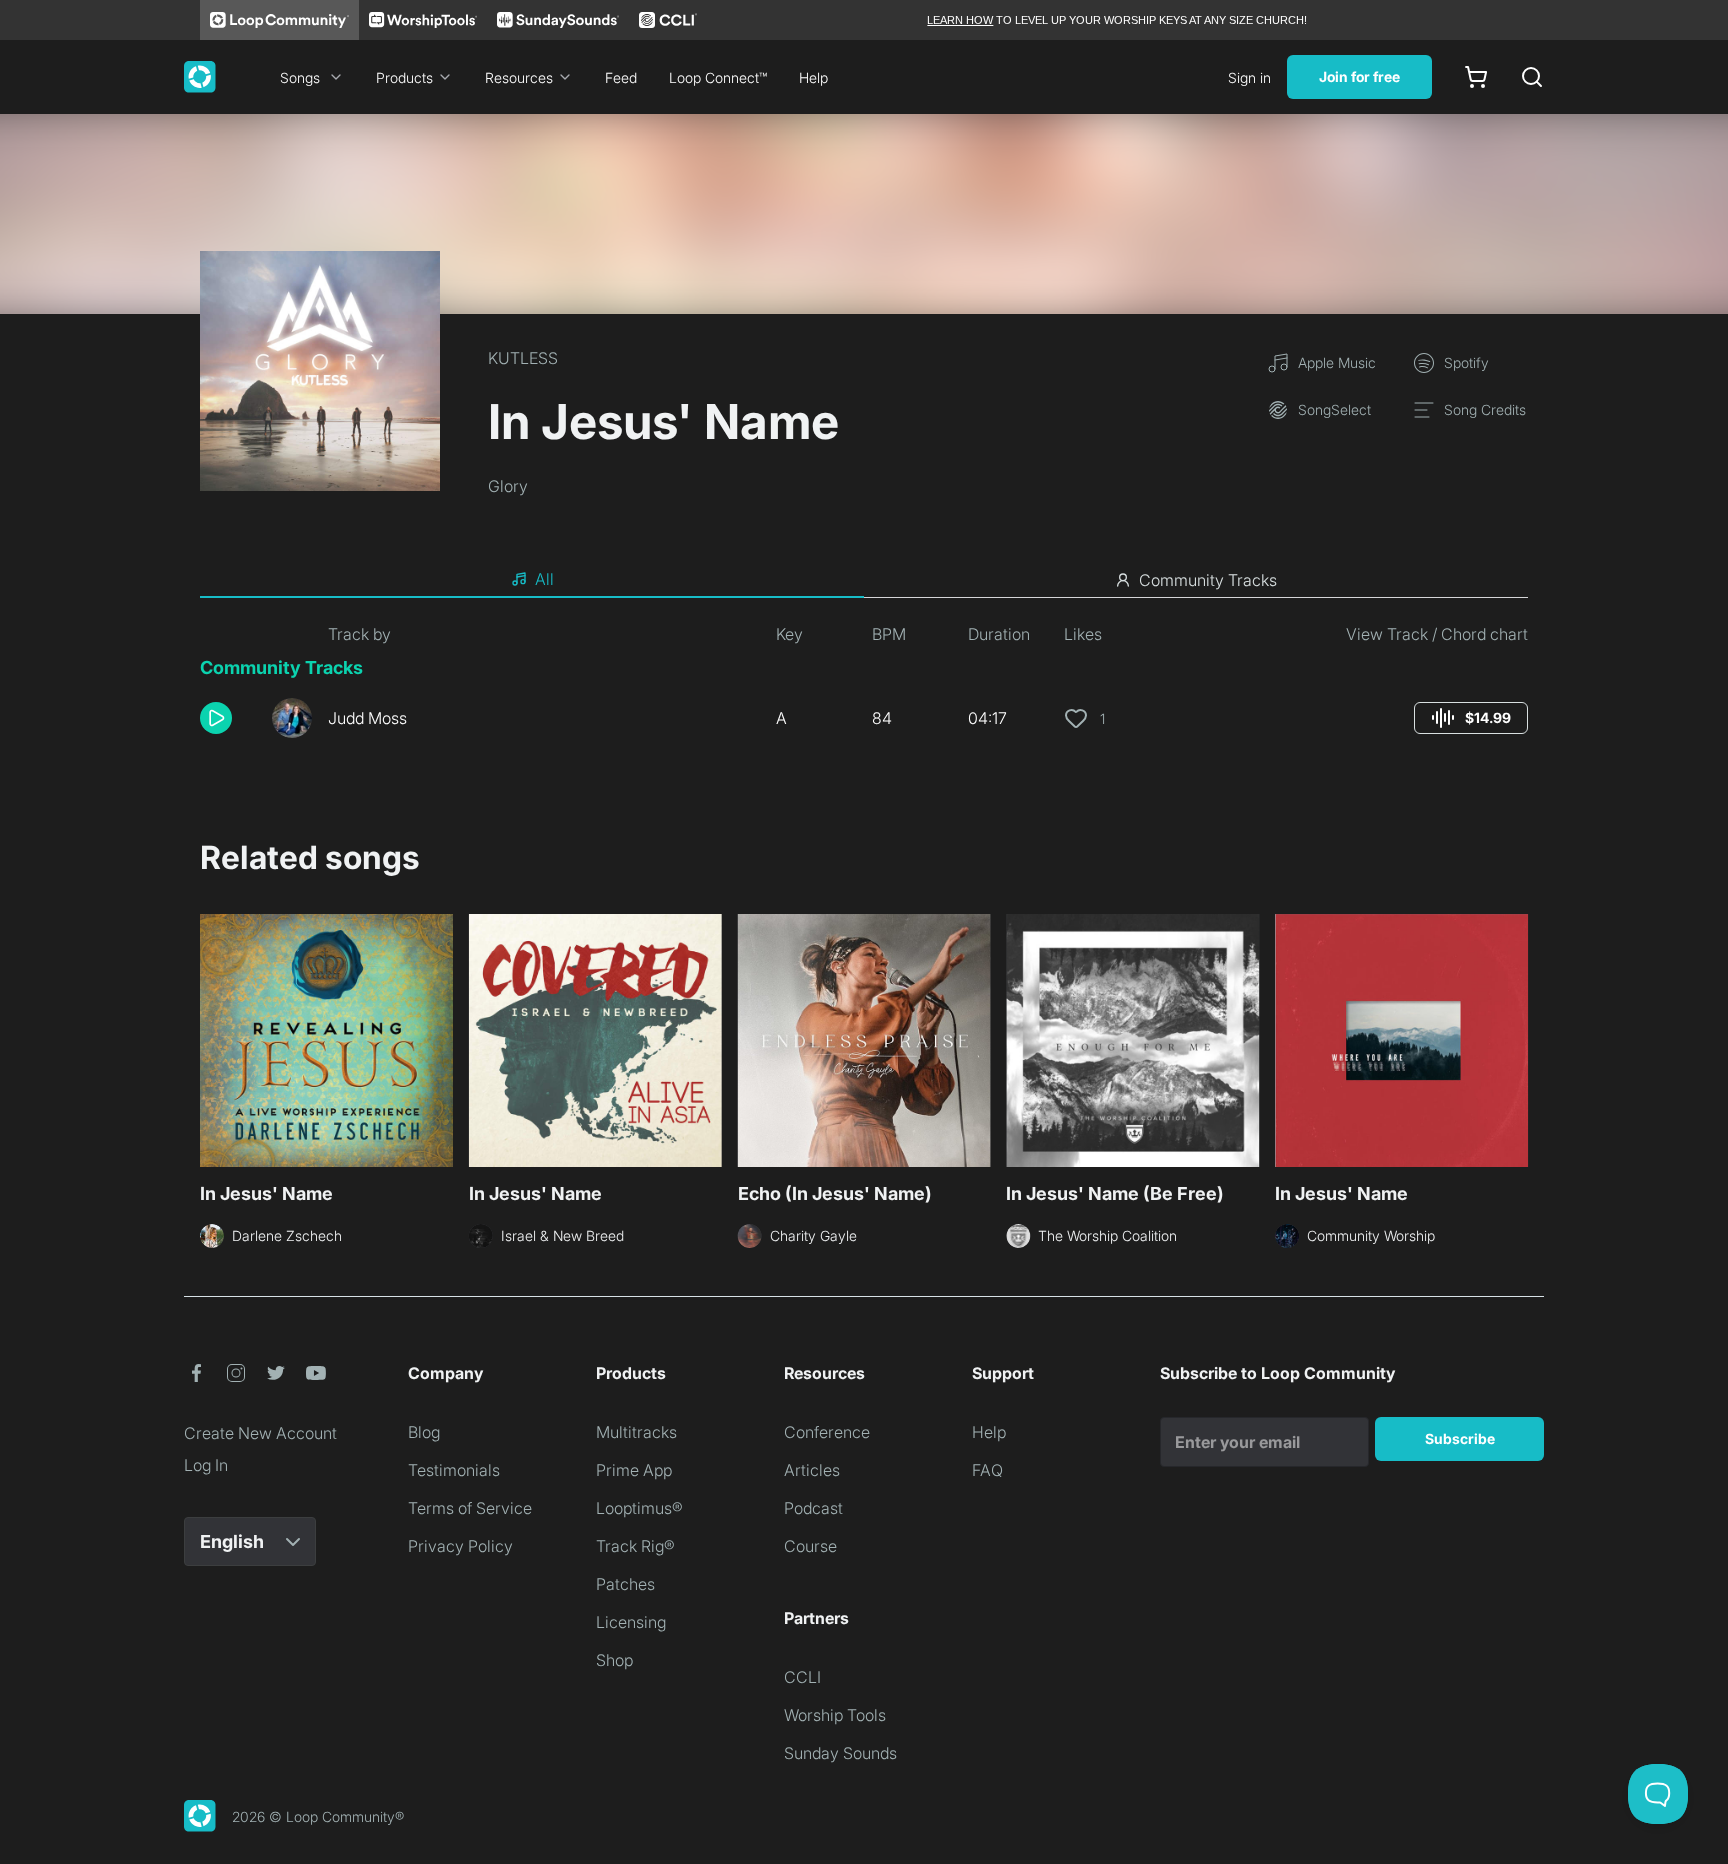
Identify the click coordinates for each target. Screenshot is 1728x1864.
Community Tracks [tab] (1208, 580)
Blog (424, 1432)
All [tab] (544, 579)
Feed (621, 77)
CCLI (802, 1677)
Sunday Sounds (840, 1753)
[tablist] (864, 580)
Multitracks (636, 1432)
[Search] (1532, 77)
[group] (1471, 718)
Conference (827, 1432)
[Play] (216, 718)
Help (813, 77)
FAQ (987, 1470)
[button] (228, 718)
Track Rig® (635, 1546)
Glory (508, 486)
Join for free (1359, 76)
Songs (300, 77)
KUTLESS (523, 358)
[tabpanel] (864, 688)
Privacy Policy (460, 1546)
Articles (812, 1470)
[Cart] (1476, 77)
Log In (206, 1465)
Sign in (1249, 77)
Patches (625, 1584)
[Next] (1516, 1038)
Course (810, 1546)
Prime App (634, 1470)
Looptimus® (639, 1508)
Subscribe (1460, 1438)
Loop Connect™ (718, 77)
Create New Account (260, 1433)
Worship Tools (835, 1715)
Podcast (813, 1508)
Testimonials (454, 1470)
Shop (614, 1660)
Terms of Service (470, 1508)
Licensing (631, 1622)
